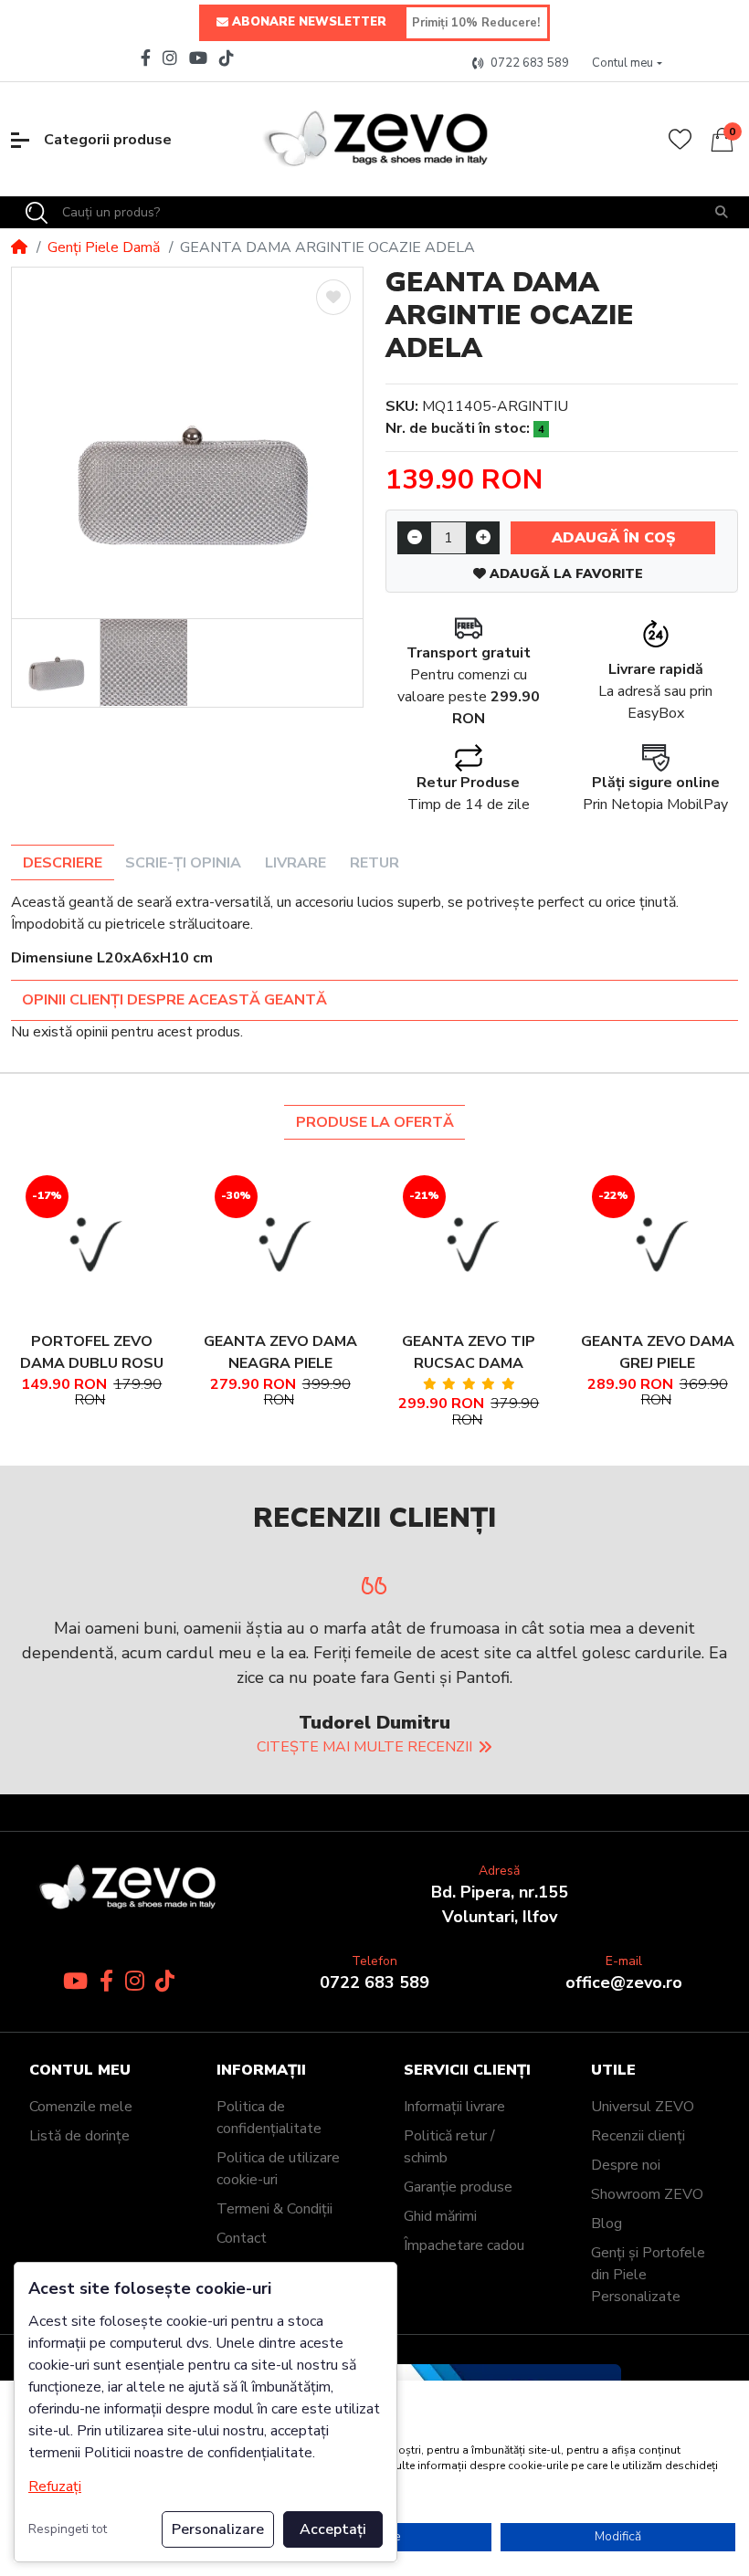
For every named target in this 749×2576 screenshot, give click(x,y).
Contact (242, 2238)
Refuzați (55, 2487)
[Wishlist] (680, 139)
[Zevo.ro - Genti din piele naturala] (374, 139)
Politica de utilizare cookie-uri (278, 2169)
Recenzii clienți (638, 2136)
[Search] (37, 213)
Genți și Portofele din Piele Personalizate (648, 2275)
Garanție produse (458, 2187)
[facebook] (143, 58)
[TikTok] (229, 58)
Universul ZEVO (643, 2107)
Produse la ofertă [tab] (375, 1122)
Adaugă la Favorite (564, 574)
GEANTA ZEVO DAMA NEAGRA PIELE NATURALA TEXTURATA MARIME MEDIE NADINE (280, 1353)
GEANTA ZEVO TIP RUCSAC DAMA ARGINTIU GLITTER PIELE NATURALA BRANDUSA (469, 1353)
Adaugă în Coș (613, 538)
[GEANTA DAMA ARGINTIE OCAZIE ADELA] (187, 443)
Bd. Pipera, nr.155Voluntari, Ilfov (500, 1904)
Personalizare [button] (218, 2529)
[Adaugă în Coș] (70, 1242)
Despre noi (626, 2165)
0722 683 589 (374, 1982)
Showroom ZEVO (647, 2194)
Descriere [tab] (63, 863)
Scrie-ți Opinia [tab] (183, 863)
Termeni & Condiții (274, 2209)
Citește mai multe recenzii (364, 1747)
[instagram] (170, 58)
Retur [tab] (374, 863)
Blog (607, 2224)
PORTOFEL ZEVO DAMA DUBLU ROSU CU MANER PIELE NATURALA (92, 1353)
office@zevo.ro (624, 1982)
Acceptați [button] (333, 2529)
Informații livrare (454, 2107)
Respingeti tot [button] (68, 2529)
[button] (628, 64)
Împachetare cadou (464, 2245)
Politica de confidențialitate (269, 2118)
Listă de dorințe (79, 2136)
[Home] (19, 247)
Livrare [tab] (295, 863)
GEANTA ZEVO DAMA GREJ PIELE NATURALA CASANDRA (658, 1353)
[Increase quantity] (483, 538)
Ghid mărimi (440, 2216)
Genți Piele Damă (104, 247)
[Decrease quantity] (414, 538)
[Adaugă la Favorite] (333, 297)
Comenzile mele (81, 2107)
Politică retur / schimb (449, 2147)
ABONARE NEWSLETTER (309, 22)
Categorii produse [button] (108, 140)
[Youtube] (199, 58)
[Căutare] (722, 212)
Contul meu (80, 2071)
